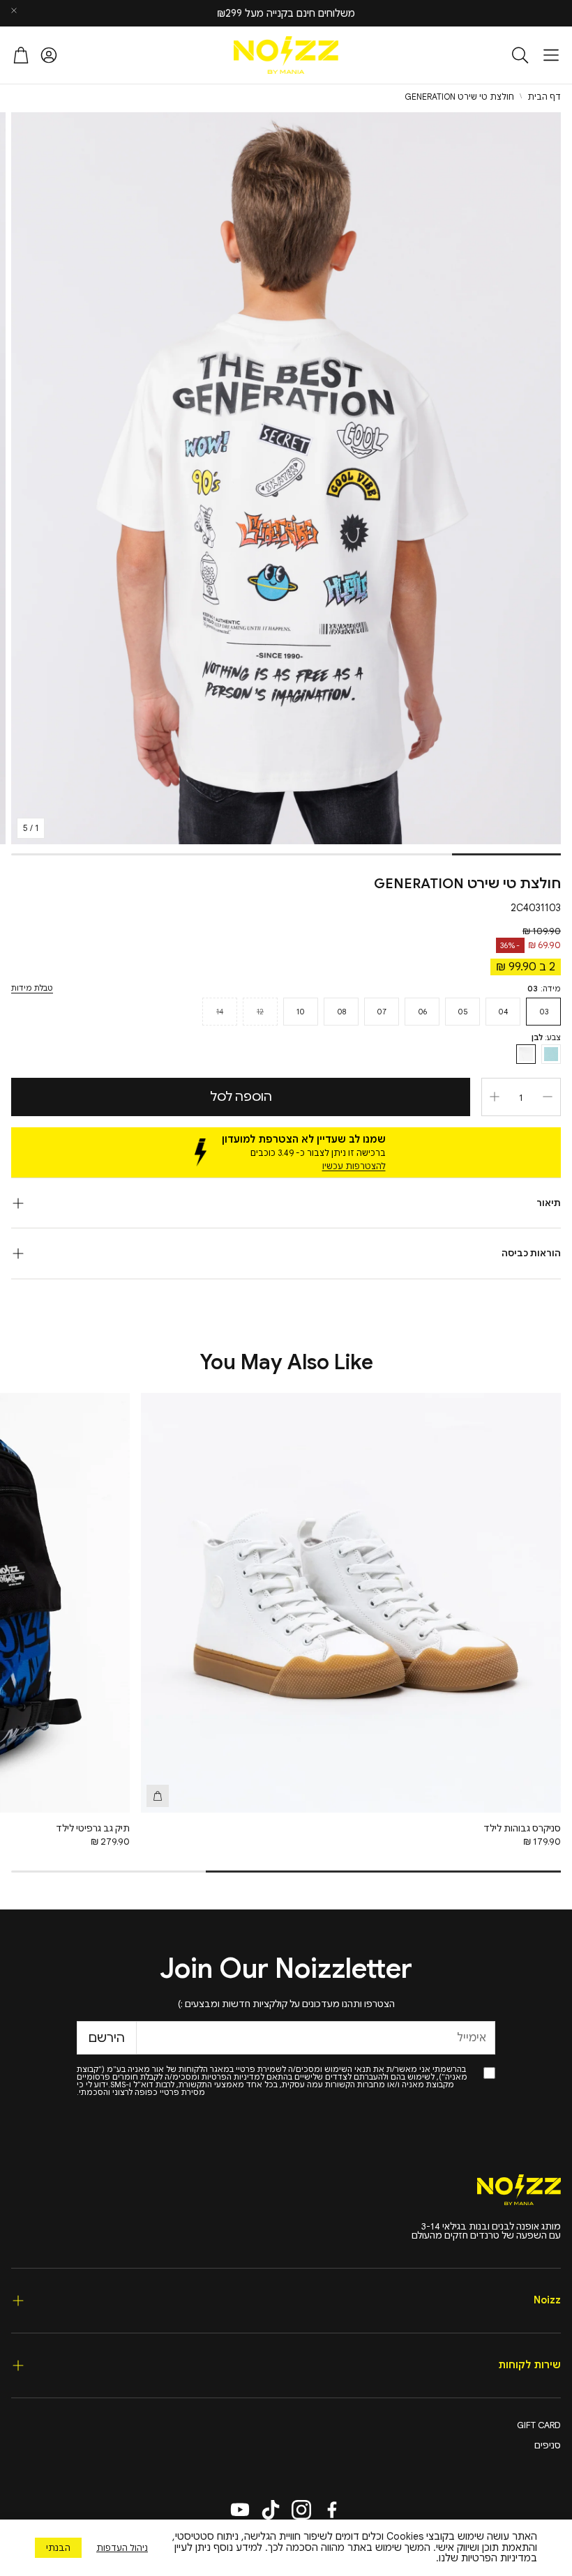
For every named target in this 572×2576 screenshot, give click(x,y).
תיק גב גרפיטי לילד (93, 1828)
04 (503, 1012)
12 (260, 1012)
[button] (551, 55)
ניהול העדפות (122, 2548)
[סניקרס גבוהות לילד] (351, 1603)
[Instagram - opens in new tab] (301, 2510)
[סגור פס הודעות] (14, 10)
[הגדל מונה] (495, 1097)
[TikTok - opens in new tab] (271, 2510)
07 (382, 1012)
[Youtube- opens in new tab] (240, 2510)
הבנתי (58, 2548)
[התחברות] (49, 55)
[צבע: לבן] (526, 1054)
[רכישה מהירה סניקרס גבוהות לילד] (158, 1796)
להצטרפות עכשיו (354, 1166)
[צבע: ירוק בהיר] (551, 1054)
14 (220, 1012)
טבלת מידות (32, 988)
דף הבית (544, 97)
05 (462, 1012)
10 (301, 1012)
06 (422, 1012)
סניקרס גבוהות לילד (522, 1828)
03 (544, 1012)
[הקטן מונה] (548, 1097)
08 (341, 1012)
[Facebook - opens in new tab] (332, 2510)
